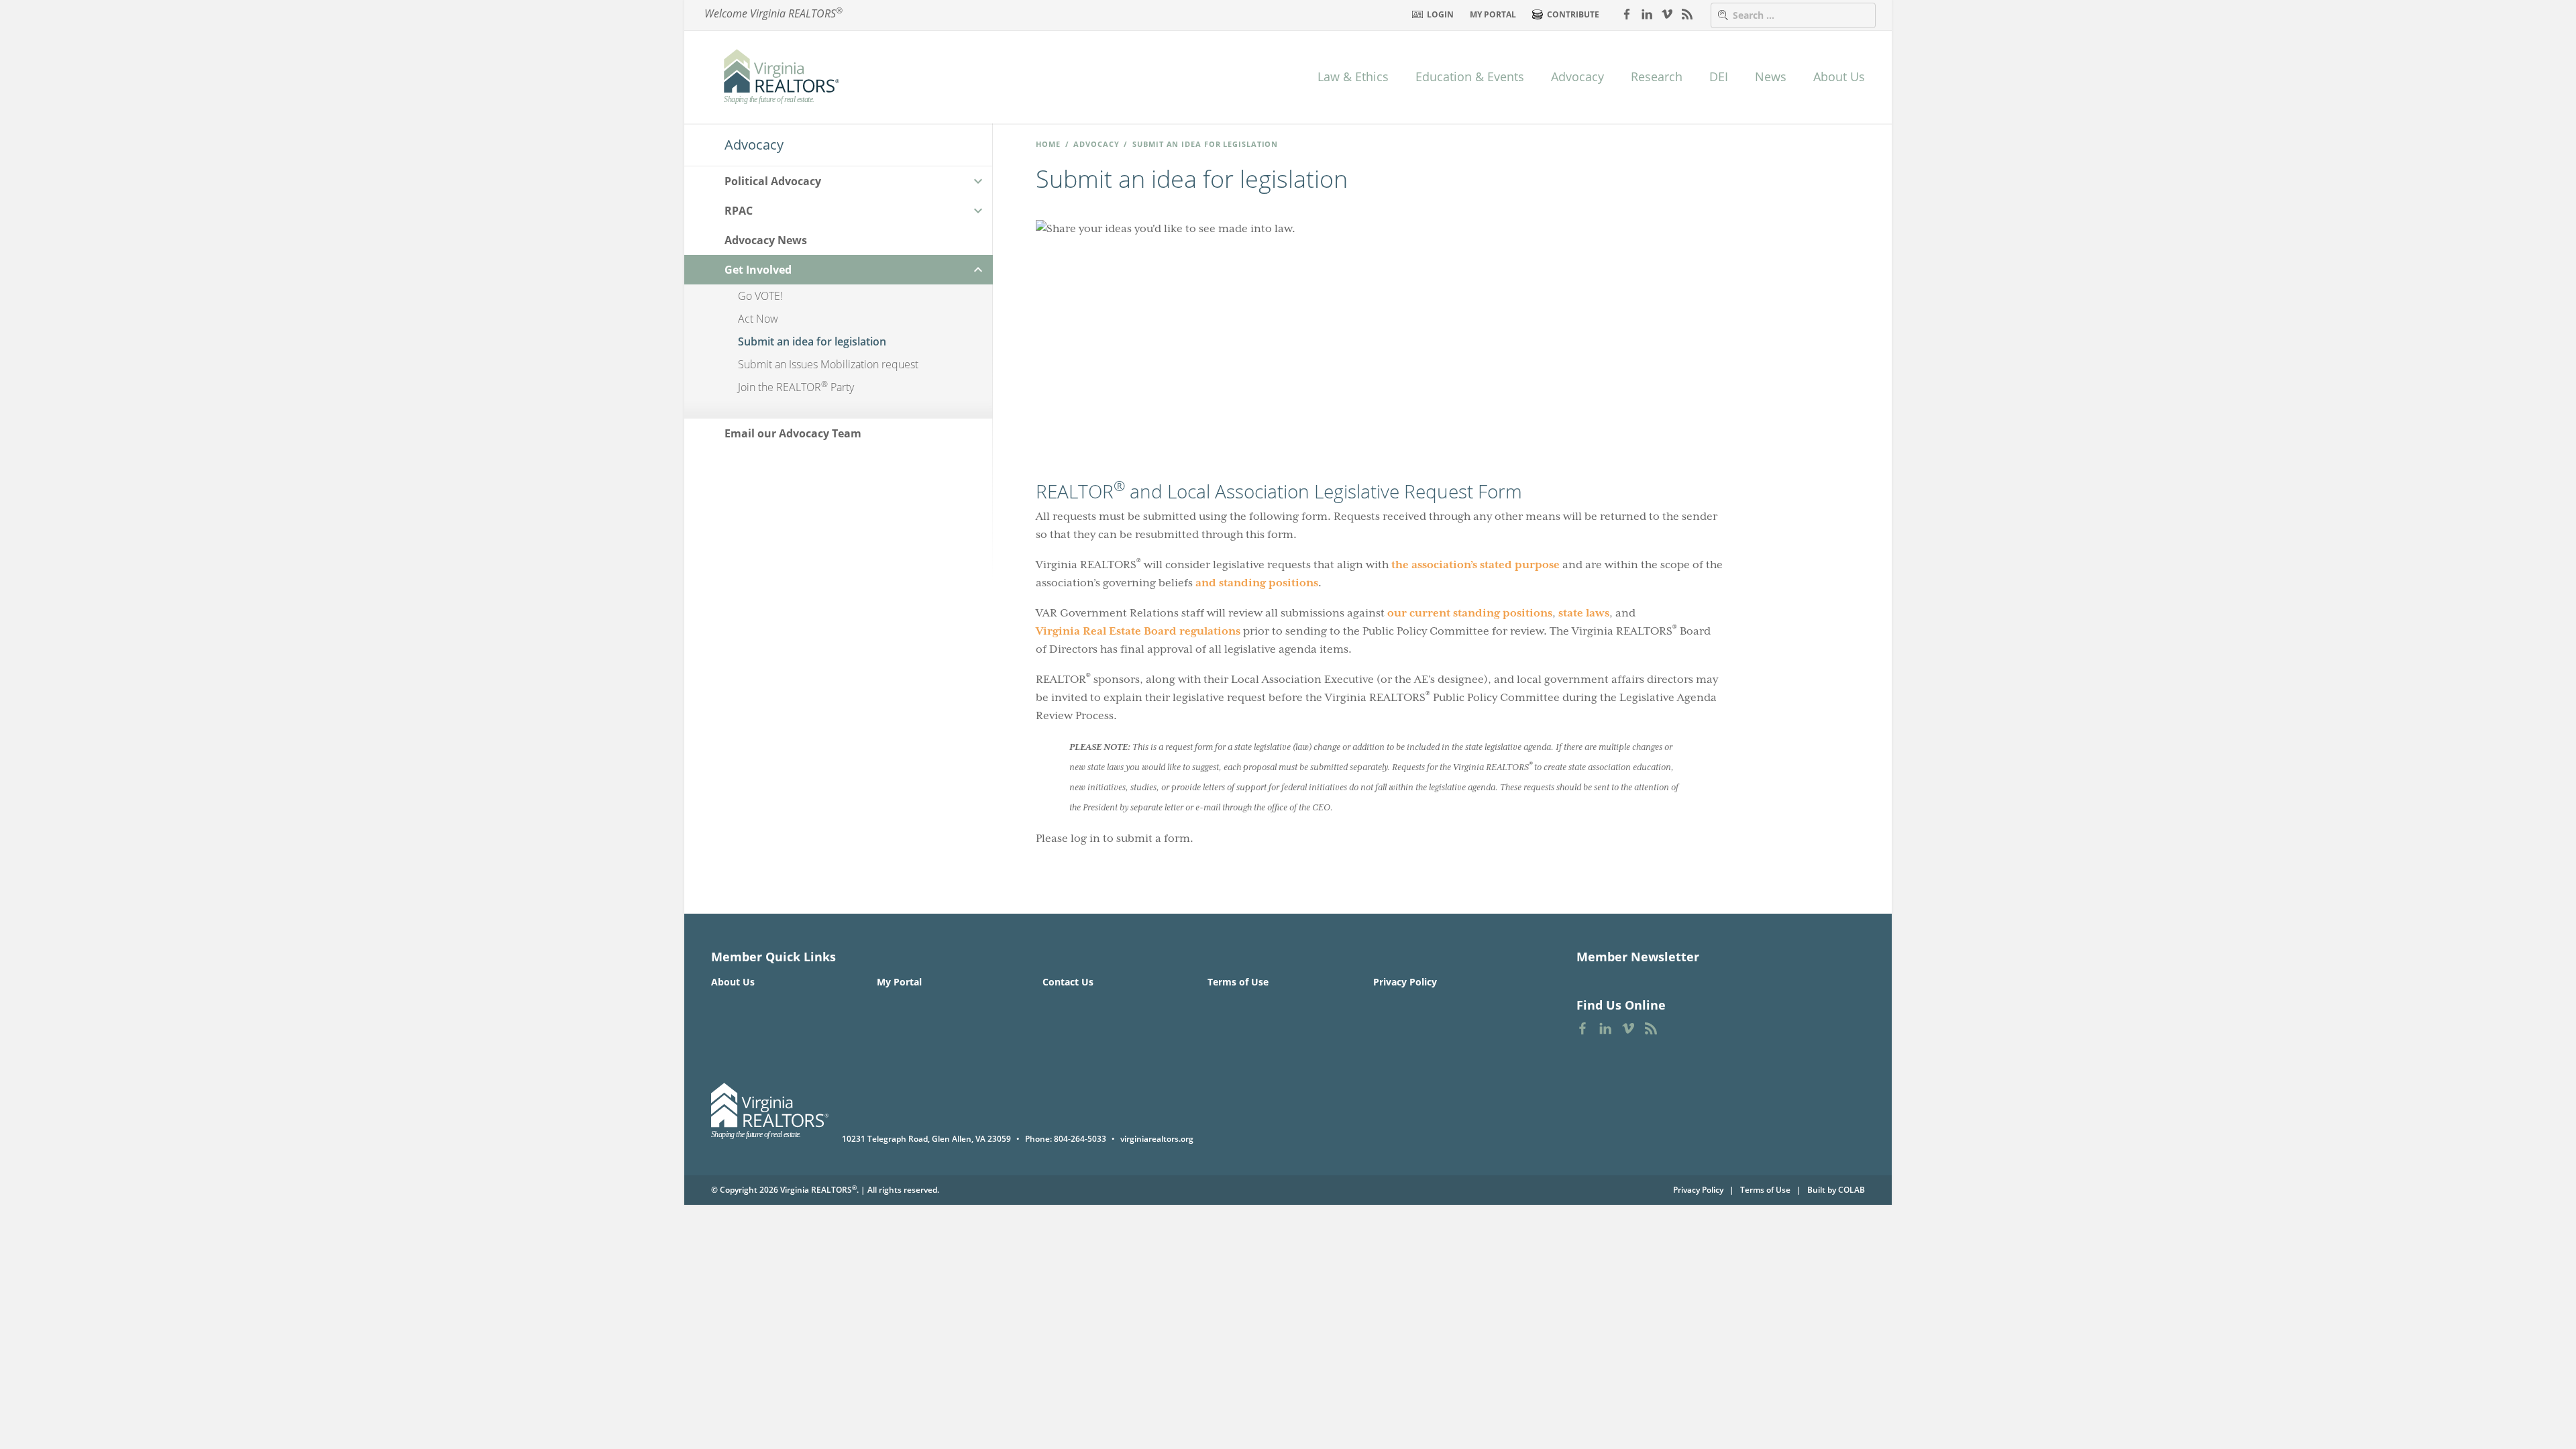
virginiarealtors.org (1157, 1139)
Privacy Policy (1405, 982)
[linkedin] (1647, 13)
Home (1048, 144)
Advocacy (1577, 76)
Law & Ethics (1353, 76)
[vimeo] (1667, 13)
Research (1657, 76)
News (1771, 76)
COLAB (1851, 1190)
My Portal (1493, 14)
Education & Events (1470, 76)
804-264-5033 (1080, 1139)
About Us (1839, 76)
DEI (1719, 76)
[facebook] (1627, 13)
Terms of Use (1238, 982)
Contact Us (1068, 982)
